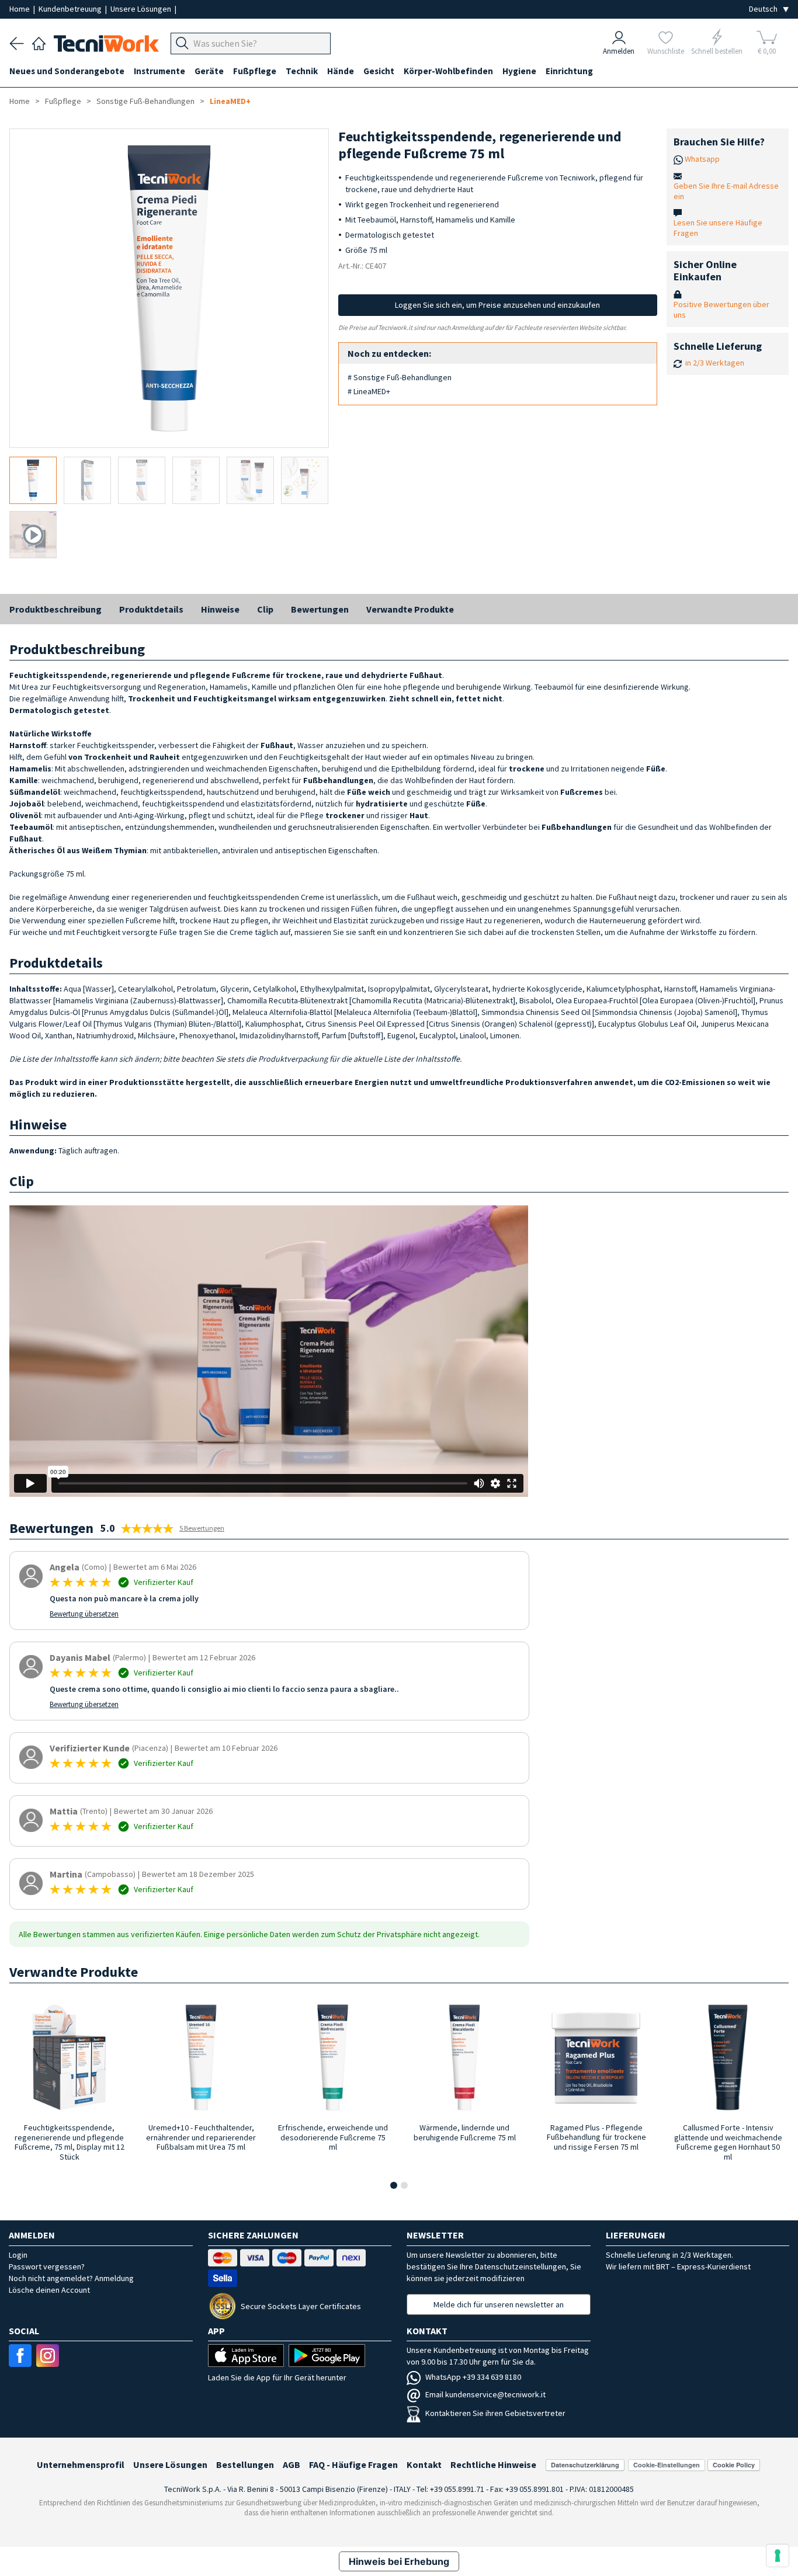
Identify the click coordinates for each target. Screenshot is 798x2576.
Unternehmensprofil (81, 2464)
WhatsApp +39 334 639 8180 (473, 2377)
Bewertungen (320, 609)
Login (18, 2255)
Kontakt (424, 2464)
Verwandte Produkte (410, 609)
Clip (265, 609)
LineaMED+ (230, 101)
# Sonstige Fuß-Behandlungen (400, 377)
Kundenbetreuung (71, 9)
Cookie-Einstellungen (667, 2465)
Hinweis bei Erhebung (399, 2561)
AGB (292, 2464)
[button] (394, 2185)
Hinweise (220, 609)
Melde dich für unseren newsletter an (499, 2304)
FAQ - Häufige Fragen (353, 2464)
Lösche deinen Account (49, 2290)
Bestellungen (245, 2464)
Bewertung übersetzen (84, 1614)
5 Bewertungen (202, 1528)
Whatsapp (702, 159)
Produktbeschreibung (55, 609)
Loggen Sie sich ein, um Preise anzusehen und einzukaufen (497, 305)
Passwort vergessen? (47, 2266)
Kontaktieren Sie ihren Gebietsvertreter (495, 2413)
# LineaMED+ (369, 391)
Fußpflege (63, 101)
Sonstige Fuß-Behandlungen (145, 101)
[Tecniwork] (39, 42)
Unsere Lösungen (142, 9)
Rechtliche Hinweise (493, 2464)
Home (20, 9)
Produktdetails (151, 609)
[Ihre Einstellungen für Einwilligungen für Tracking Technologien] (778, 2556)
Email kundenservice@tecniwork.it (485, 2394)
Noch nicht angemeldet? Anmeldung (71, 2278)
